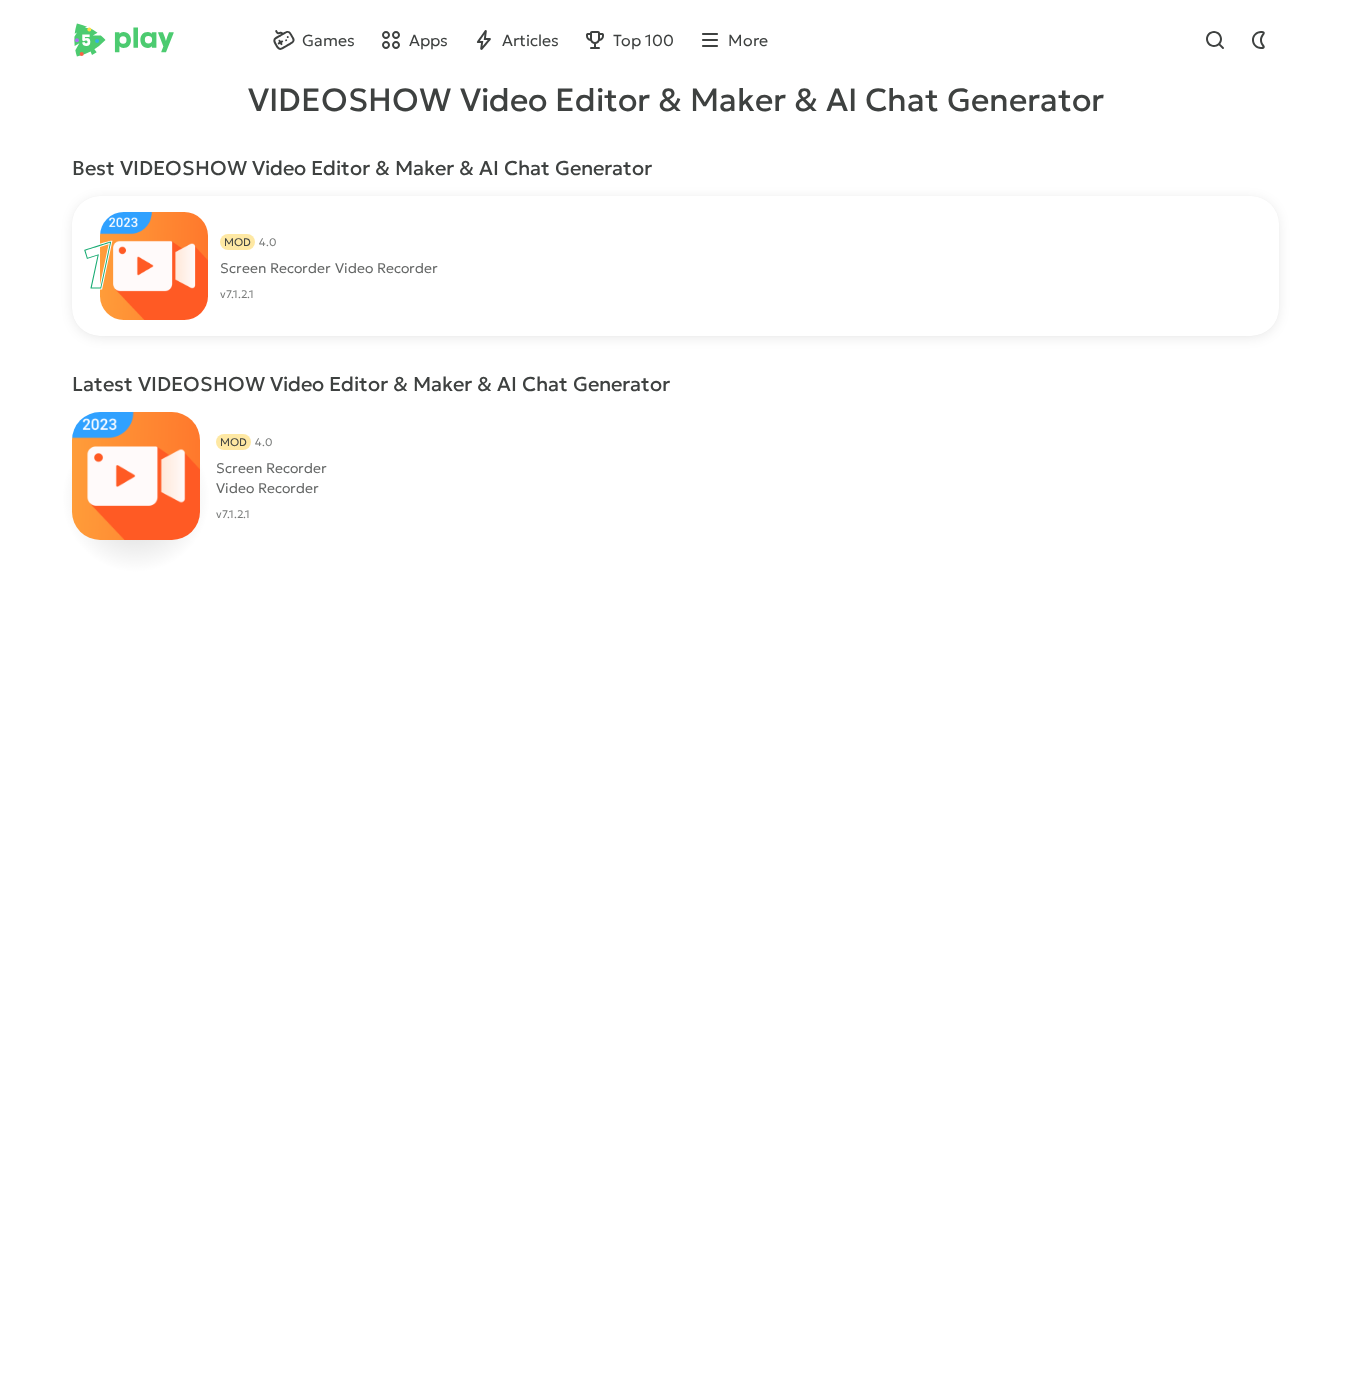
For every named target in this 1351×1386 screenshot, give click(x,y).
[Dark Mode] (1259, 40)
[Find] (1215, 40)
